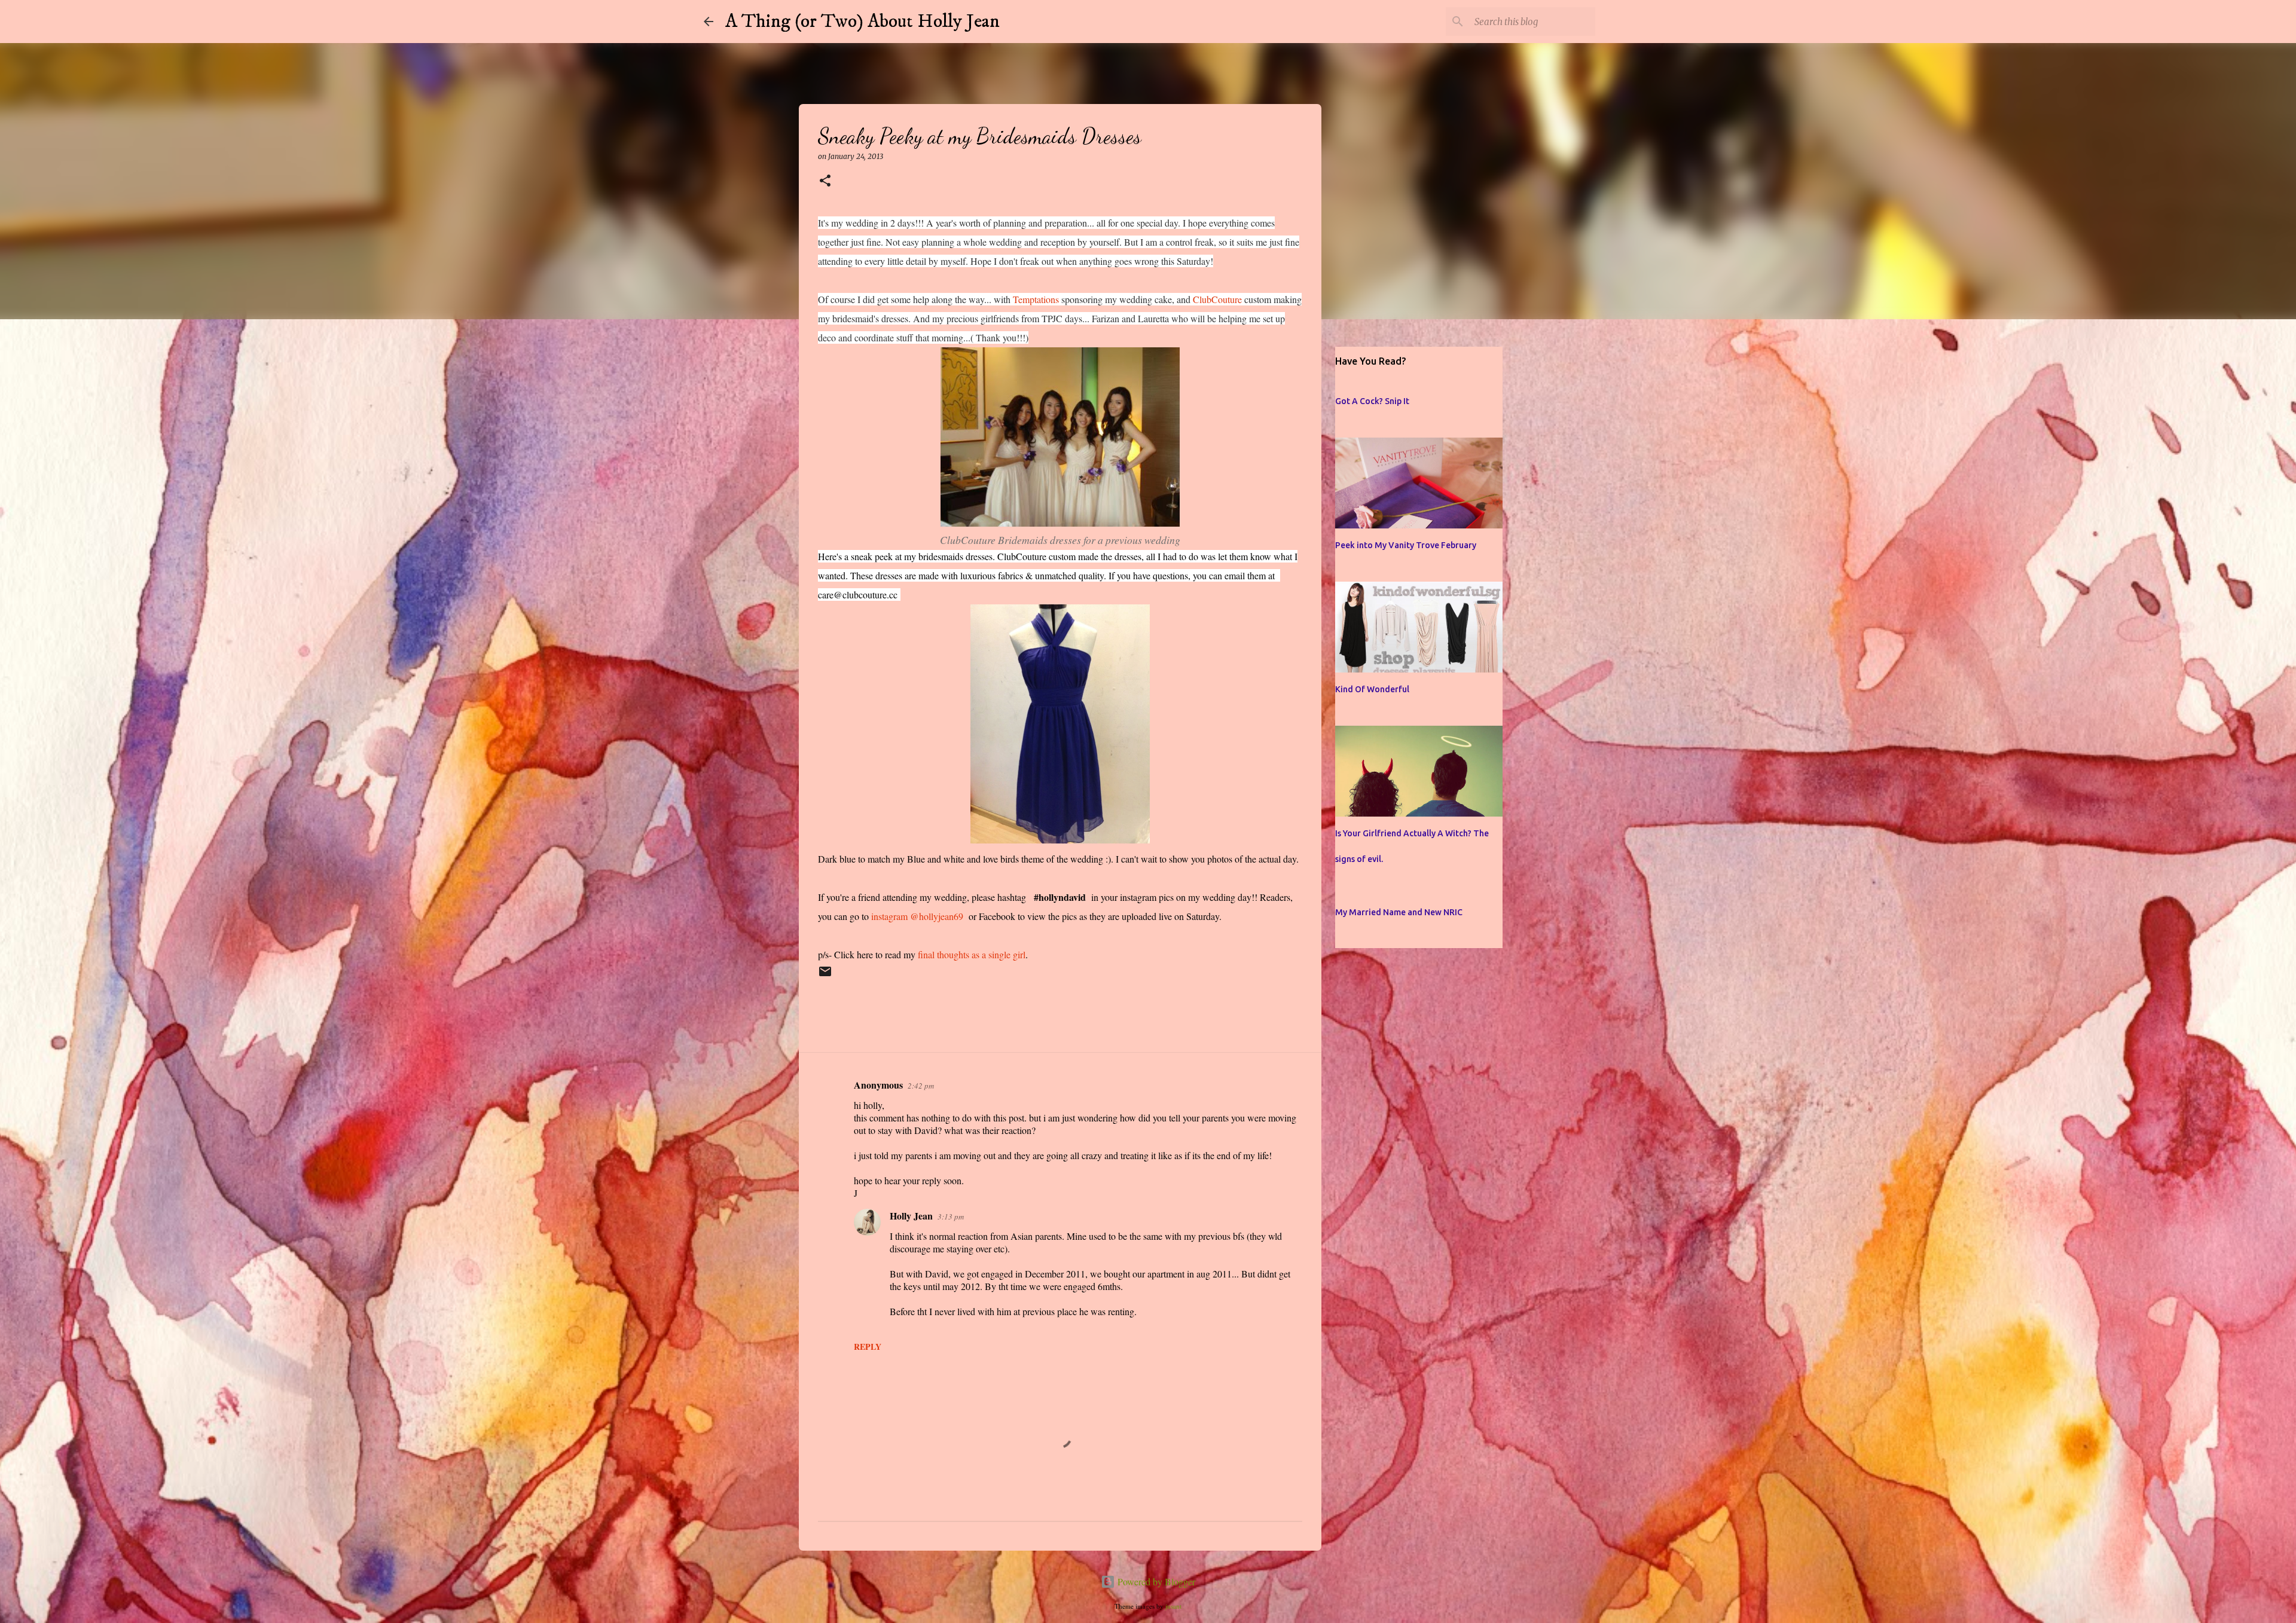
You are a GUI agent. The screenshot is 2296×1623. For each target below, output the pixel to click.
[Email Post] (825, 976)
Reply (868, 1347)
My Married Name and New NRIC (1399, 912)
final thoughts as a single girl (970, 954)
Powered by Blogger (1155, 1581)
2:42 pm (921, 1086)
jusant (1173, 1606)
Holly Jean (911, 1216)
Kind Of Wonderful (1372, 689)
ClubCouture (1217, 299)
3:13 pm (951, 1217)
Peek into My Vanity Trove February (1406, 545)
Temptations (1035, 299)
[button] (825, 181)
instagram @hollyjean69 (917, 916)
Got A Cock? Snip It (1372, 401)
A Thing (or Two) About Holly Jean (862, 22)
